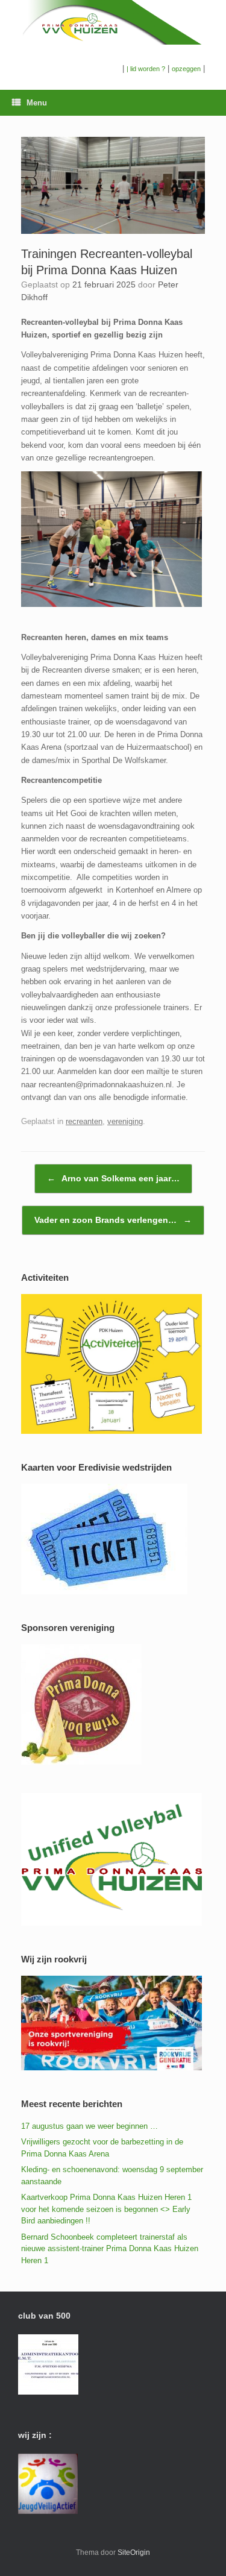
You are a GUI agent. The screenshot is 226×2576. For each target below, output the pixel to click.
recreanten (84, 1121)
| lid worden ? (146, 69)
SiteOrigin (134, 2552)
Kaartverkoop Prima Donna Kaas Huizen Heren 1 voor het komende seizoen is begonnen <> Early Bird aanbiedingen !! (106, 2209)
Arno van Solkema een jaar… (113, 1178)
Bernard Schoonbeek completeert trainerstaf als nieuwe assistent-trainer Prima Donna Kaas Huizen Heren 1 (110, 2249)
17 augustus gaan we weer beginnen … (89, 2126)
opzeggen (186, 69)
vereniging (125, 1121)
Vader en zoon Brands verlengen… (113, 1220)
